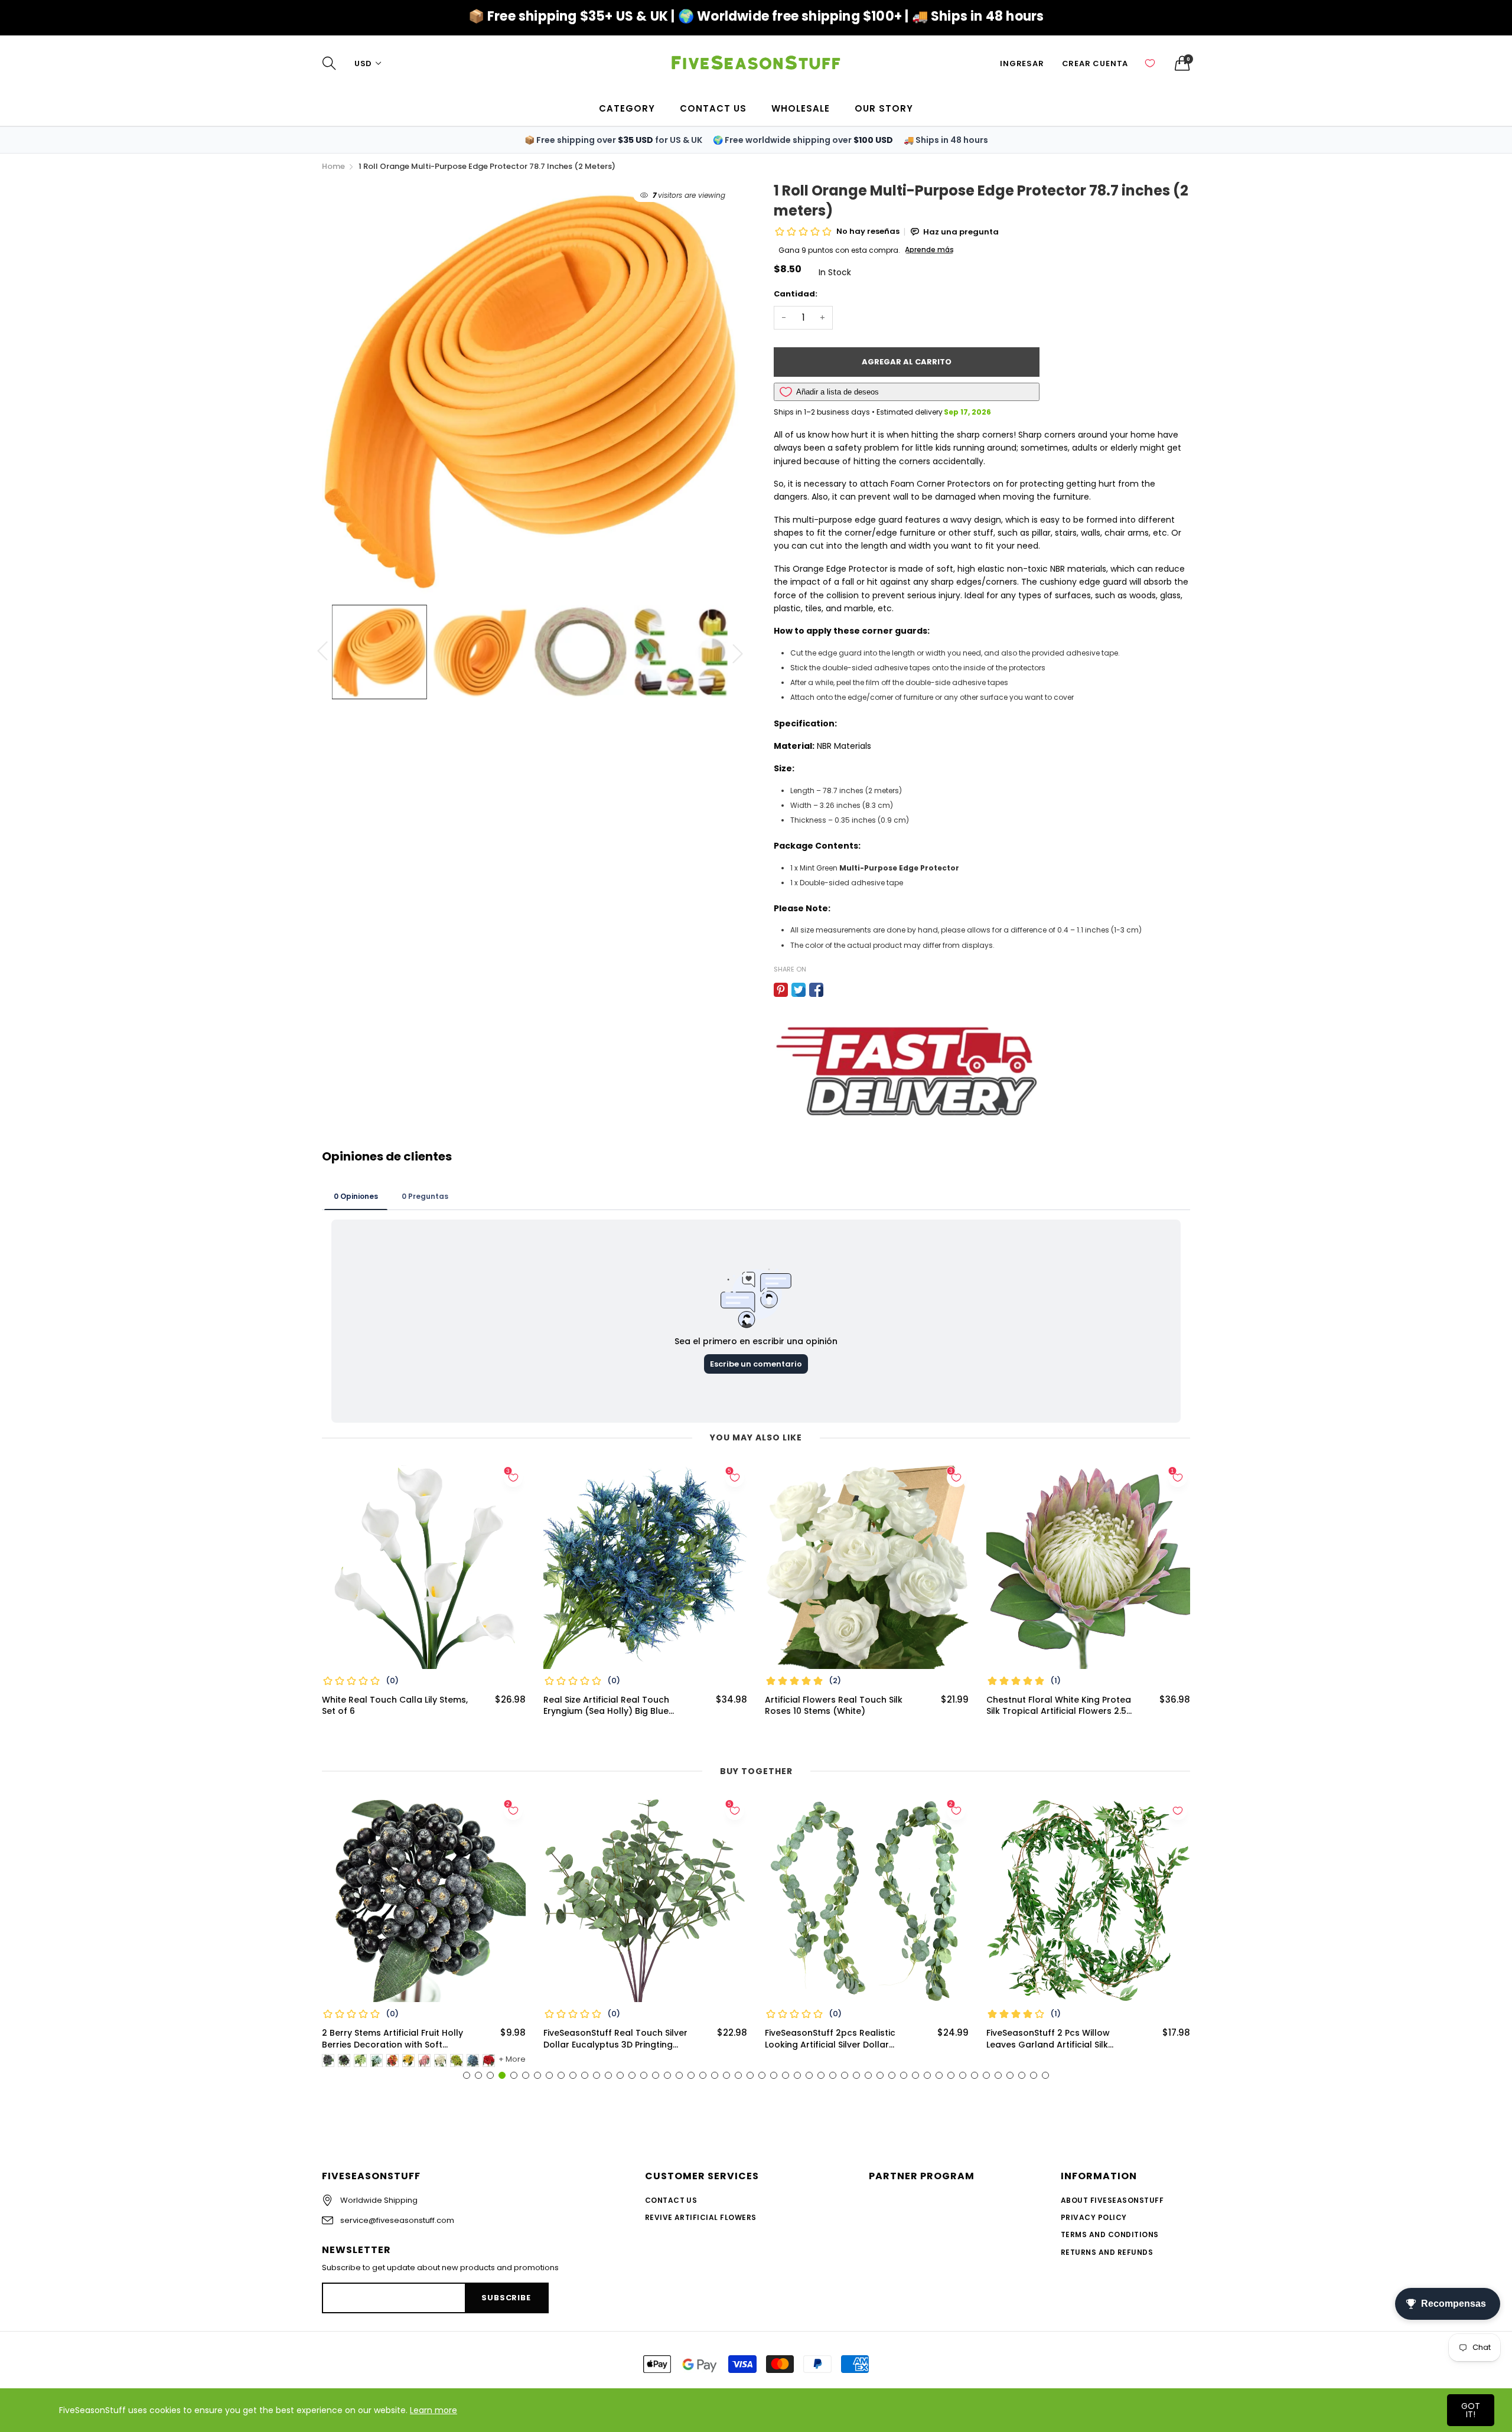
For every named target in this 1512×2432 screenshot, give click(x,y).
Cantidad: (796, 294)
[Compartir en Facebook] (816, 990)
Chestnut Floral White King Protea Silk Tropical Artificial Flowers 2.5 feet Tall (1059, 1706)
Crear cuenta (1095, 63)
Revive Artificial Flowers (701, 2217)
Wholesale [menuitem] (801, 108)
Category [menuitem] (627, 108)
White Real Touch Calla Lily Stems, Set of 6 (395, 1706)
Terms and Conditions (1110, 2234)
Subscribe (506, 2298)
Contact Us (671, 2200)
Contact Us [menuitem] (713, 108)
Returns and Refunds (1107, 2252)
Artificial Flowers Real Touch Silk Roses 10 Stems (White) (834, 1706)
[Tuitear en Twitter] (799, 990)
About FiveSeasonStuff (1112, 2200)
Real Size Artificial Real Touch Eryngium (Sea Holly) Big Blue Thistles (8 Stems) (606, 1706)
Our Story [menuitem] (884, 108)
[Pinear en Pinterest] (781, 990)
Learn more (434, 2410)
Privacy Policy (1094, 2217)
